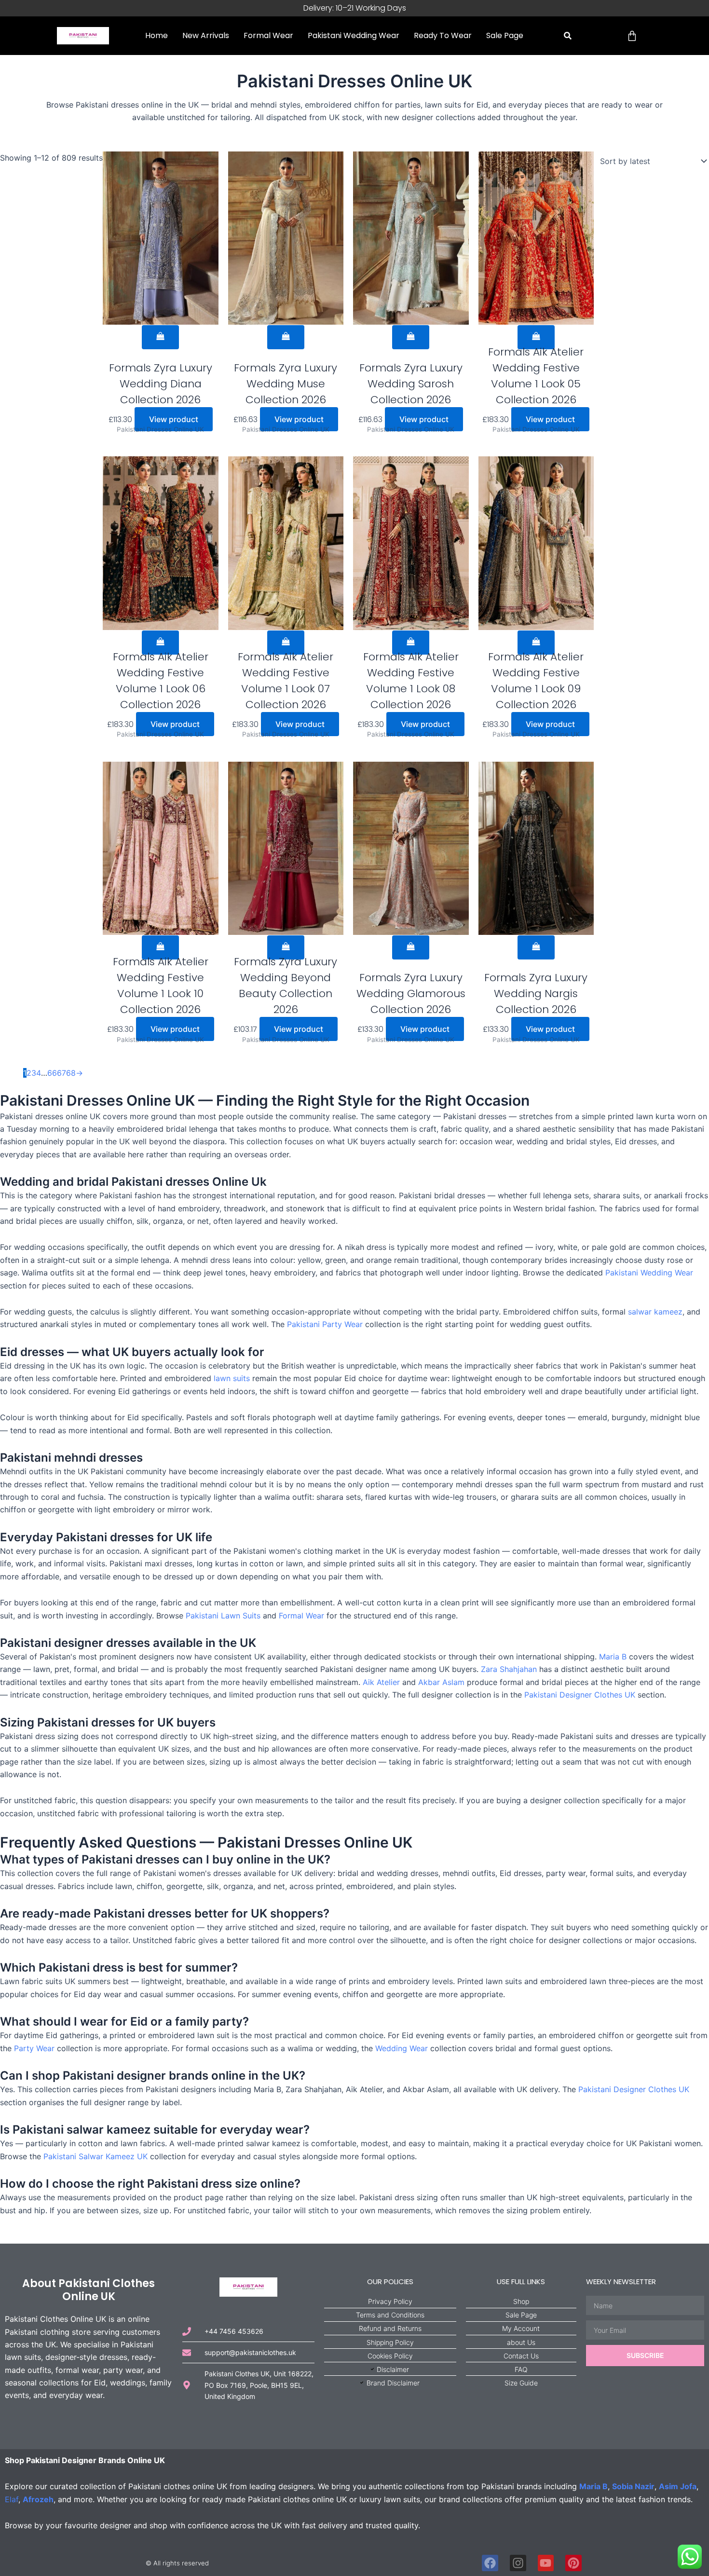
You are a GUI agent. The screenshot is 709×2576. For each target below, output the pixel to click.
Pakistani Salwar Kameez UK (95, 2156)
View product (174, 419)
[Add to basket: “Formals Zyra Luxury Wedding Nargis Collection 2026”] (536, 947)
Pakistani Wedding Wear (354, 35)
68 (71, 1073)
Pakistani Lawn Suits (223, 1616)
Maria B (613, 1657)
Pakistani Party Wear (325, 1324)
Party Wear (34, 2048)
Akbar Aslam (441, 1682)
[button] (568, 36)
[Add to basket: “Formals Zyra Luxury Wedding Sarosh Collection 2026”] (411, 337)
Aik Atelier (381, 1682)
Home (157, 35)
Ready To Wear (443, 35)
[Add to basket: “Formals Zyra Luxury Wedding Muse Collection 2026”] (286, 337)
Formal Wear (268, 35)
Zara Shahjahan (509, 1669)
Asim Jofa (678, 2486)
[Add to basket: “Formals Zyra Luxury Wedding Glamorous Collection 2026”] (411, 947)
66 (52, 1073)
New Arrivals (206, 35)
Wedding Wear (402, 2048)
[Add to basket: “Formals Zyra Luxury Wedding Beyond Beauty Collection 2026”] (286, 947)
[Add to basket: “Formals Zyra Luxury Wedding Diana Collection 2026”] (160, 337)
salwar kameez (655, 1312)
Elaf (12, 2499)
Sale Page (505, 35)
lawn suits (232, 1378)
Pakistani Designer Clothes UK (580, 1695)
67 (61, 1073)
